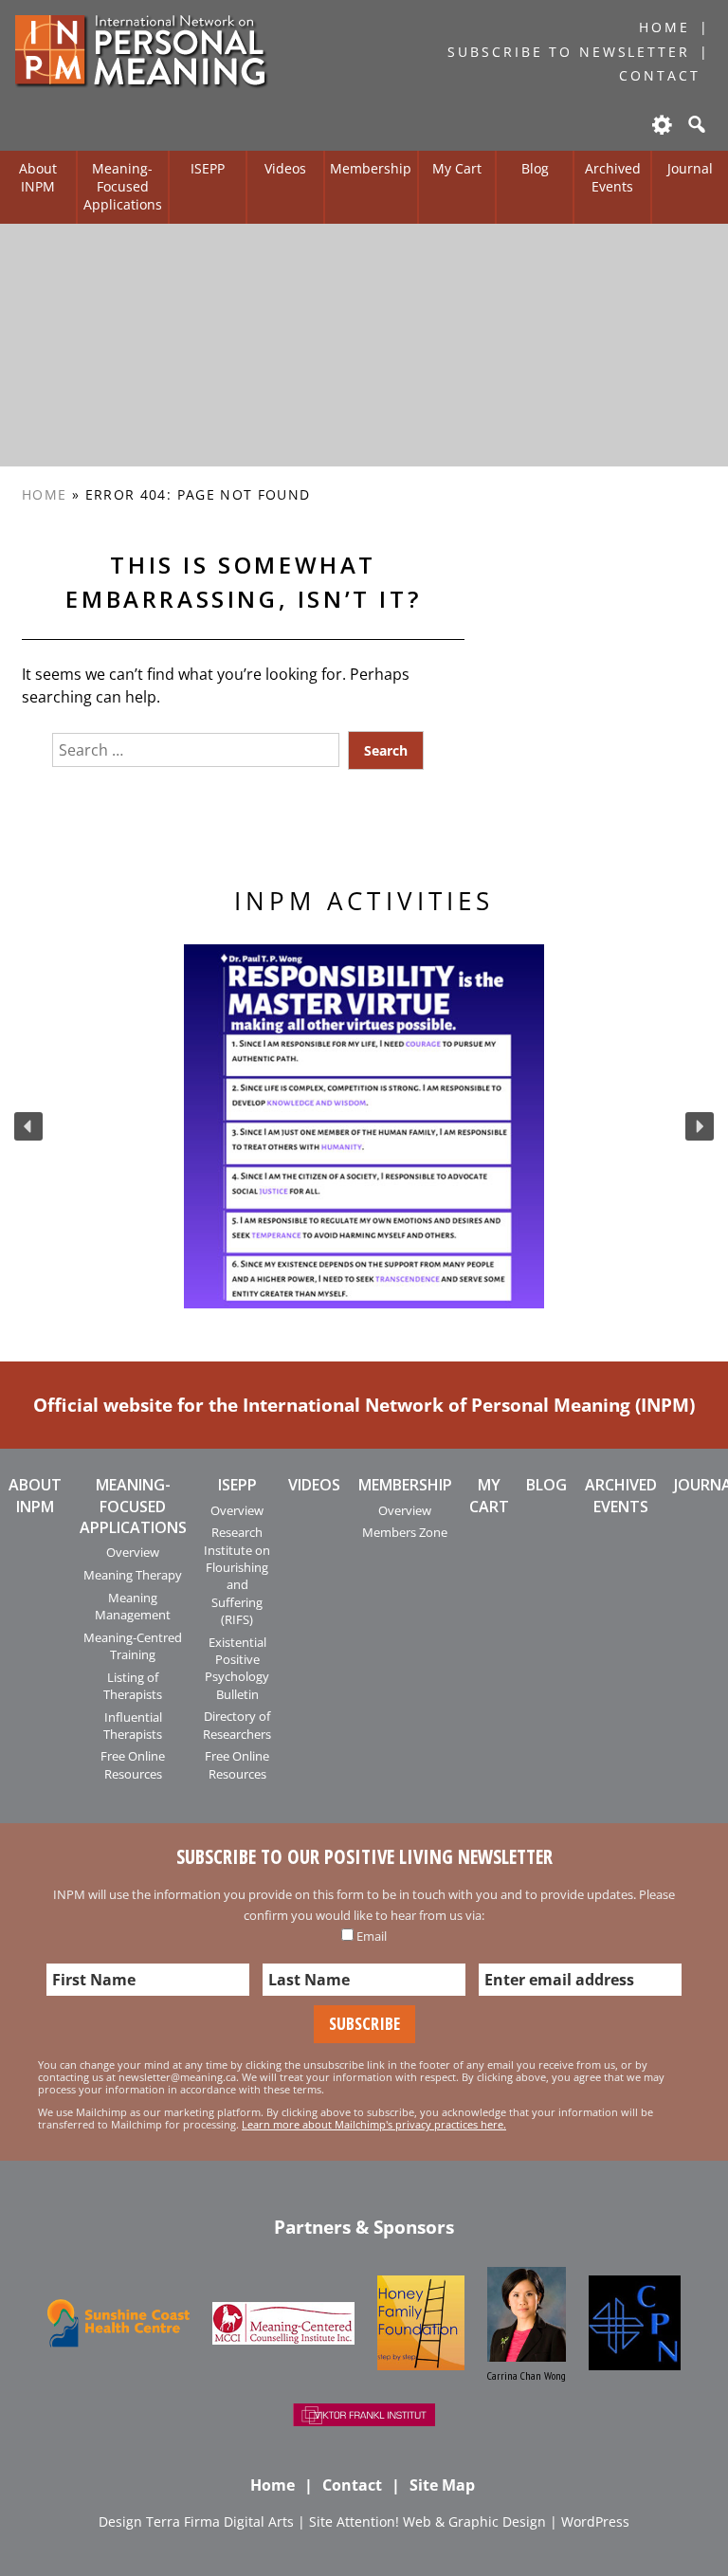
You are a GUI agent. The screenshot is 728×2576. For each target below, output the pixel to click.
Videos (285, 168)
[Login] (661, 124)
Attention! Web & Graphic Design (441, 2521)
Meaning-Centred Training (133, 1646)
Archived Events (613, 177)
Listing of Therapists (133, 1686)
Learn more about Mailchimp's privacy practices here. (374, 2124)
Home (664, 27)
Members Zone (405, 1532)
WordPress (595, 2521)
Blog (535, 168)
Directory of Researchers (237, 1725)
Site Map (442, 2485)
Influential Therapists (133, 1726)
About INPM (38, 177)
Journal (690, 168)
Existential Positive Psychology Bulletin (237, 1668)
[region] (364, 1126)
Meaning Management (133, 1606)
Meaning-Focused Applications (123, 186)
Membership (371, 168)
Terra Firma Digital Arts (220, 2521)
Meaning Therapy (133, 1575)
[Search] (695, 124)
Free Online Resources (133, 1764)
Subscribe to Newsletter (568, 52)
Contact (659, 75)
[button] (28, 1126)
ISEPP (208, 168)
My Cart (457, 168)
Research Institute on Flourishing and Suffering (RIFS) (237, 1576)
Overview (133, 1552)
